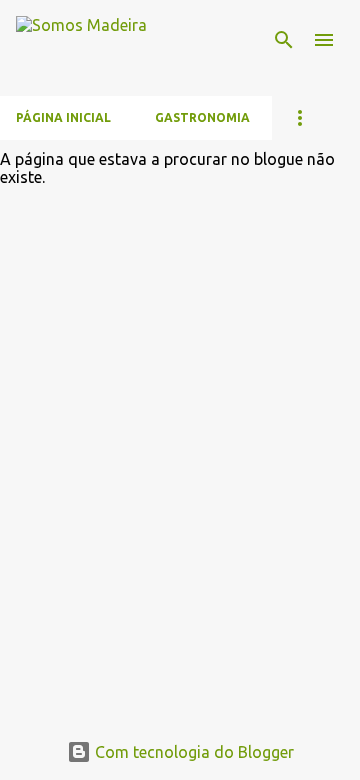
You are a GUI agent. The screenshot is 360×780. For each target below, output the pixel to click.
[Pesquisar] (284, 40)
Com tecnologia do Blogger (192, 752)
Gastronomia (202, 117)
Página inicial (63, 117)
